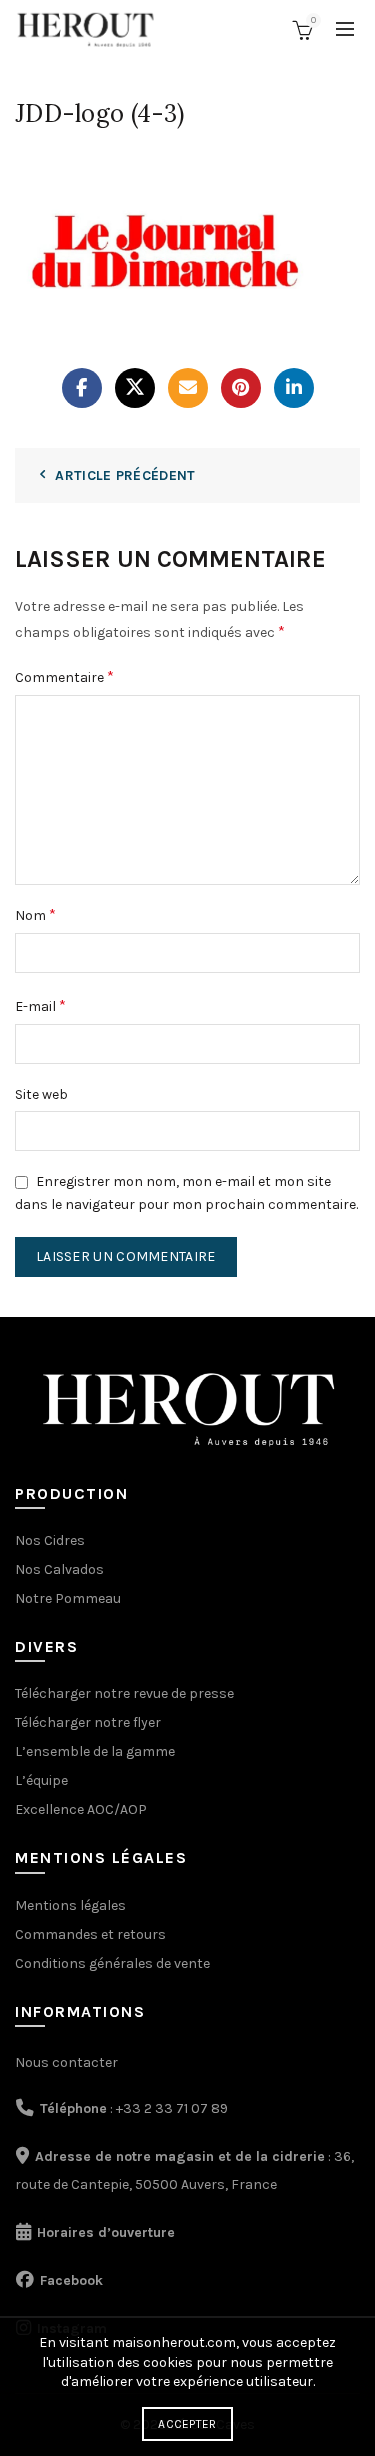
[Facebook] (82, 388)
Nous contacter (66, 2062)
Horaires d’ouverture (106, 2232)
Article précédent (125, 475)
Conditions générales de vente (112, 1963)
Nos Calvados (59, 1569)
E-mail (40, 1005)
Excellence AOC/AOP (81, 1809)
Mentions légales (70, 1905)
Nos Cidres (50, 1540)
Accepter (187, 2424)
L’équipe (41, 1780)
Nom (35, 914)
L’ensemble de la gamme (95, 1751)
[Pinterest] (241, 388)
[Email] (188, 388)
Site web (41, 1094)
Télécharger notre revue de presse (124, 1693)
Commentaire (64, 676)
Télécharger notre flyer (88, 1722)
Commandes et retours (90, 1934)
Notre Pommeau (68, 1598)
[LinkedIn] (294, 388)
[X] (135, 388)
